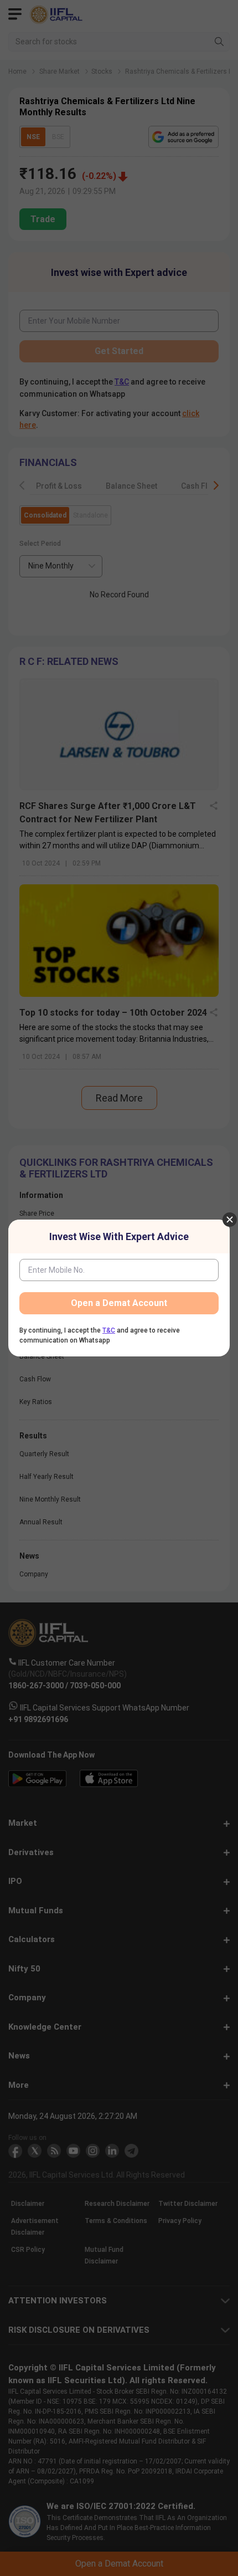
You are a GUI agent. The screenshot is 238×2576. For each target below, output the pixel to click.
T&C (109, 1330)
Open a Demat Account (119, 1303)
